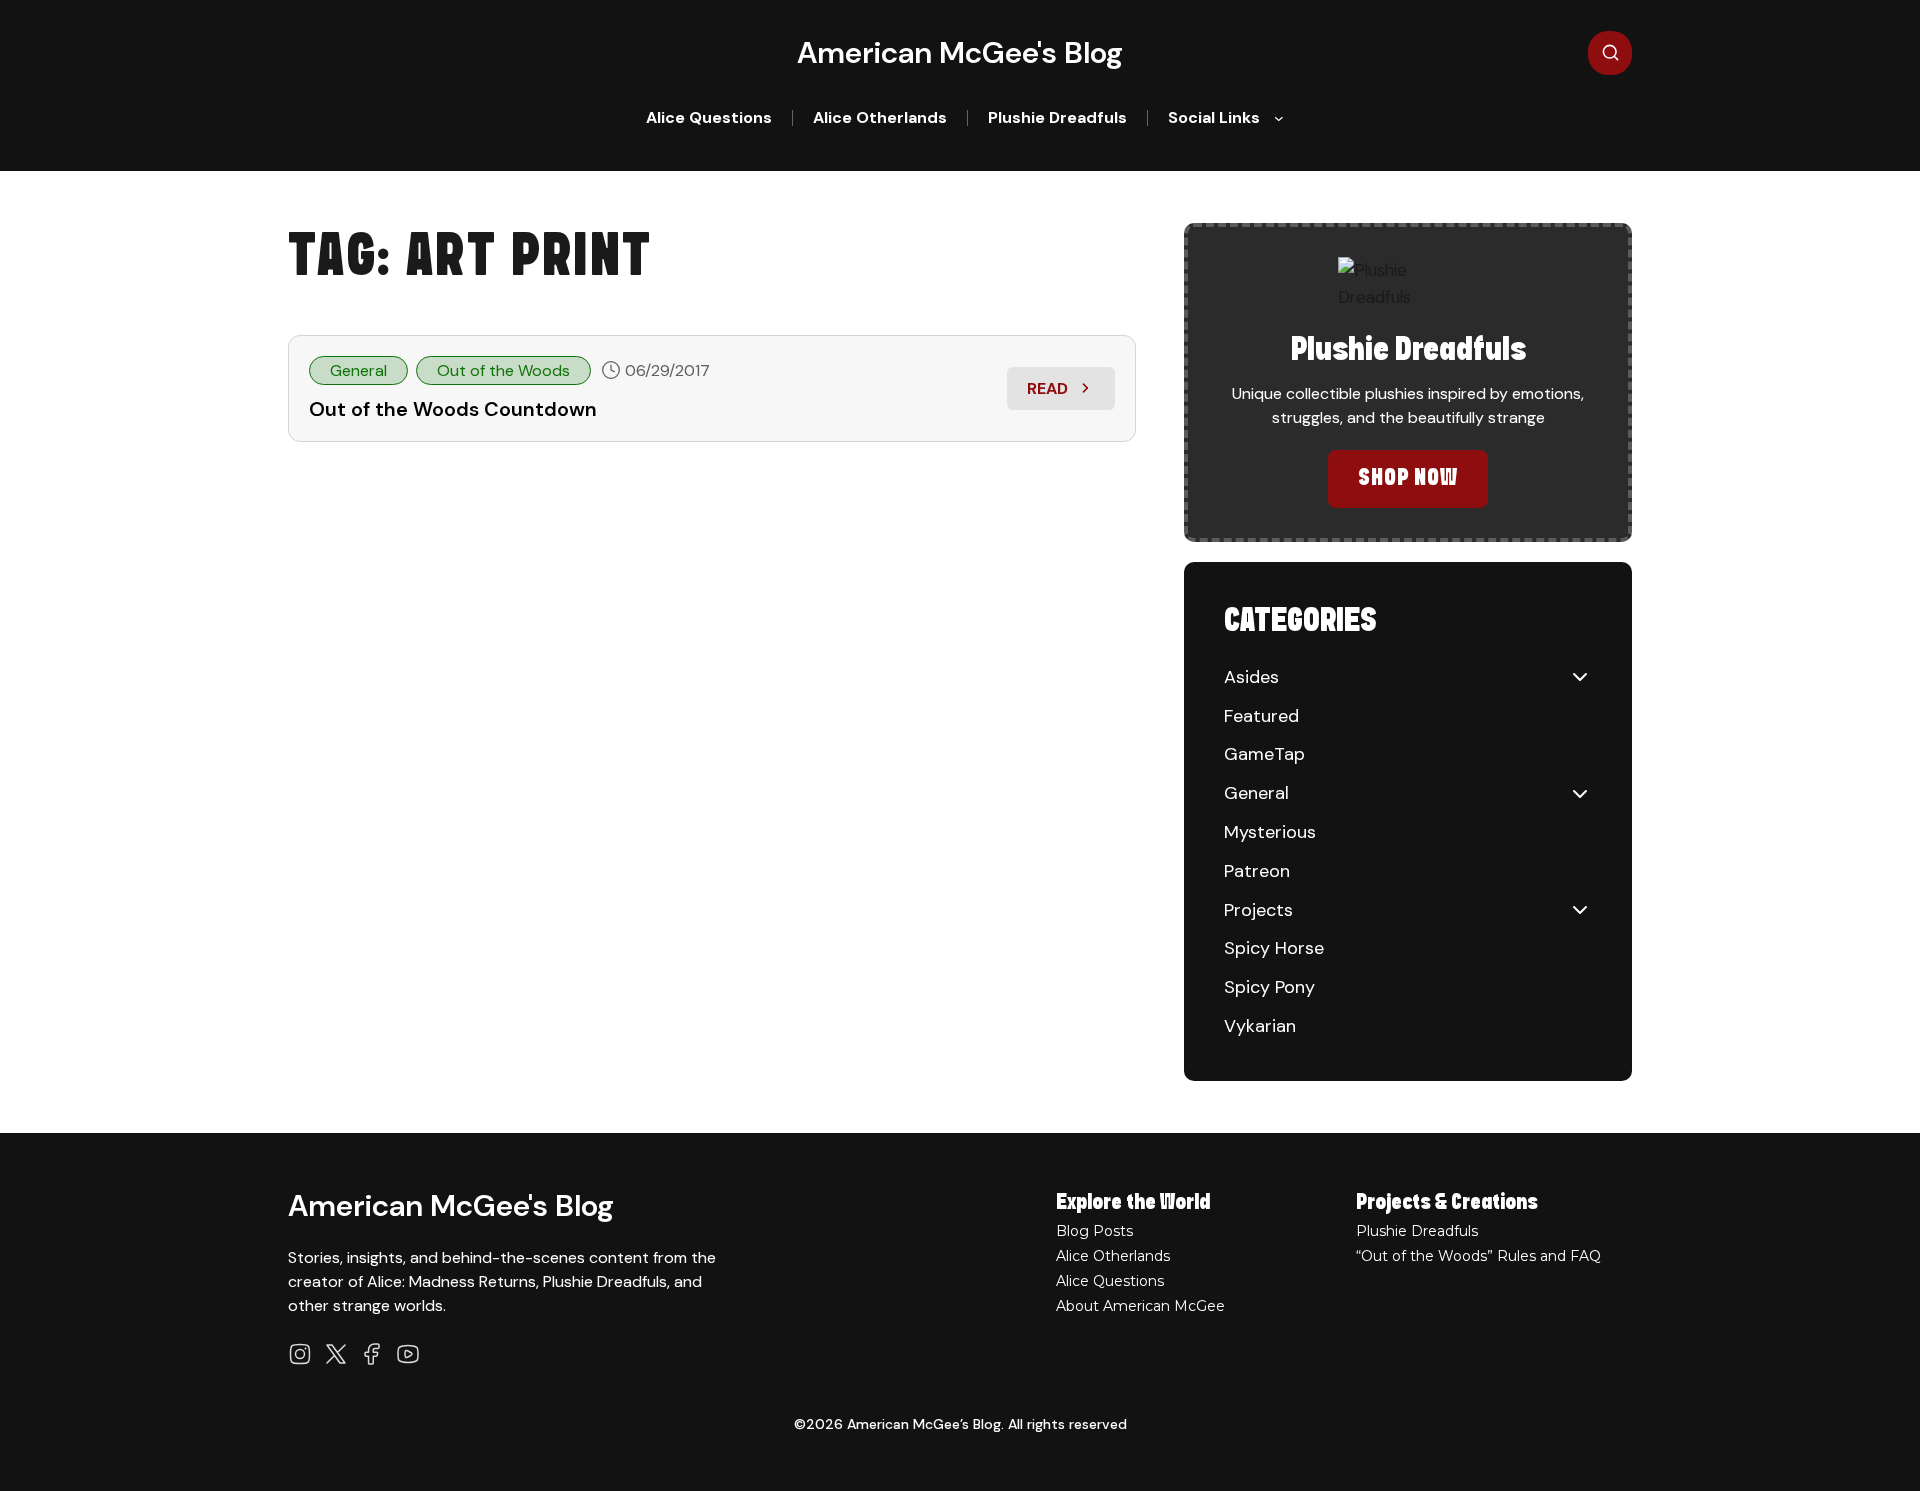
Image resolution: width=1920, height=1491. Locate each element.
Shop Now (1408, 478)
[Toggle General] (1580, 794)
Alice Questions (1110, 1281)
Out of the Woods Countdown (453, 409)
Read (1070, 394)
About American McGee (1140, 1306)
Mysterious (1270, 832)
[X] (336, 1354)
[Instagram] (300, 1354)
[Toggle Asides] (1580, 677)
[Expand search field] (1610, 53)
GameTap (1264, 754)
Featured (1261, 716)
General (358, 370)
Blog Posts (1094, 1231)
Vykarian (1260, 1026)
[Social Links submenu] (1279, 118)
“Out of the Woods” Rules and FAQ (1478, 1256)
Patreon (1257, 871)
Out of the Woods (503, 370)
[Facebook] (372, 1354)
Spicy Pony (1269, 987)
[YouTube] (408, 1354)
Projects (1258, 910)
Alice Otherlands (1113, 1256)
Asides (1251, 677)
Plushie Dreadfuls (1417, 1231)
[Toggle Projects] (1580, 910)
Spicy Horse (1274, 948)
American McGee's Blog (960, 52)
